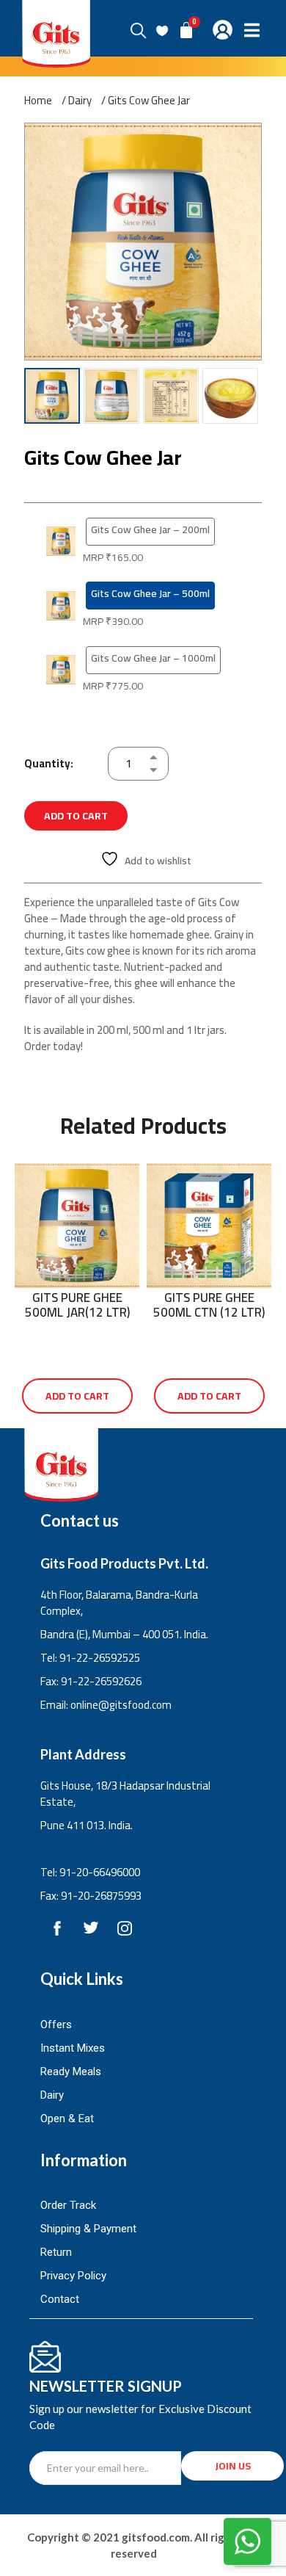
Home (38, 101)
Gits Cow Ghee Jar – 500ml (150, 593)
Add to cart (76, 816)
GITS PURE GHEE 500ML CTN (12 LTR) (209, 1305)
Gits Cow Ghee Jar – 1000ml (153, 658)
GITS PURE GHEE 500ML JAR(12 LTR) (77, 1305)
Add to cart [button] (77, 1396)
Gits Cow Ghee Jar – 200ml (150, 529)
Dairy (80, 101)
